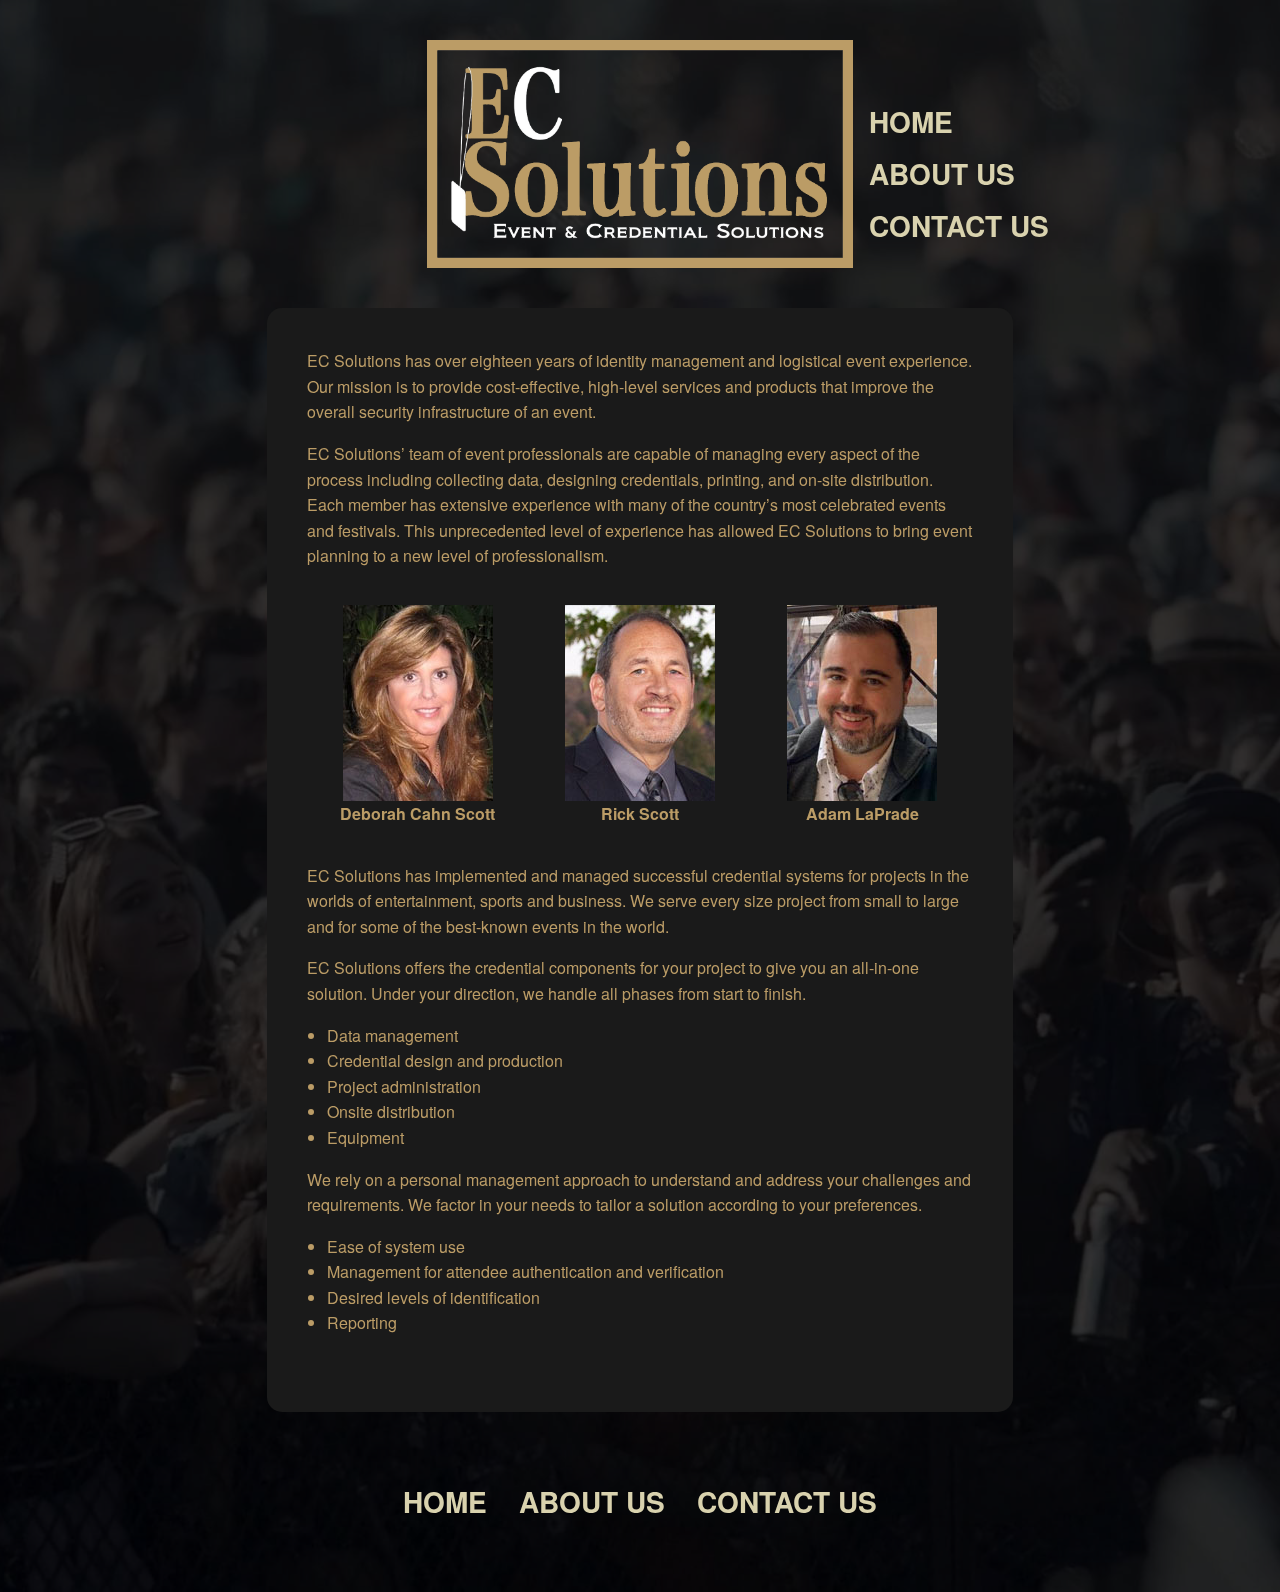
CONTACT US (959, 225)
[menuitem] (1066, 122)
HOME (911, 121)
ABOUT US (942, 173)
